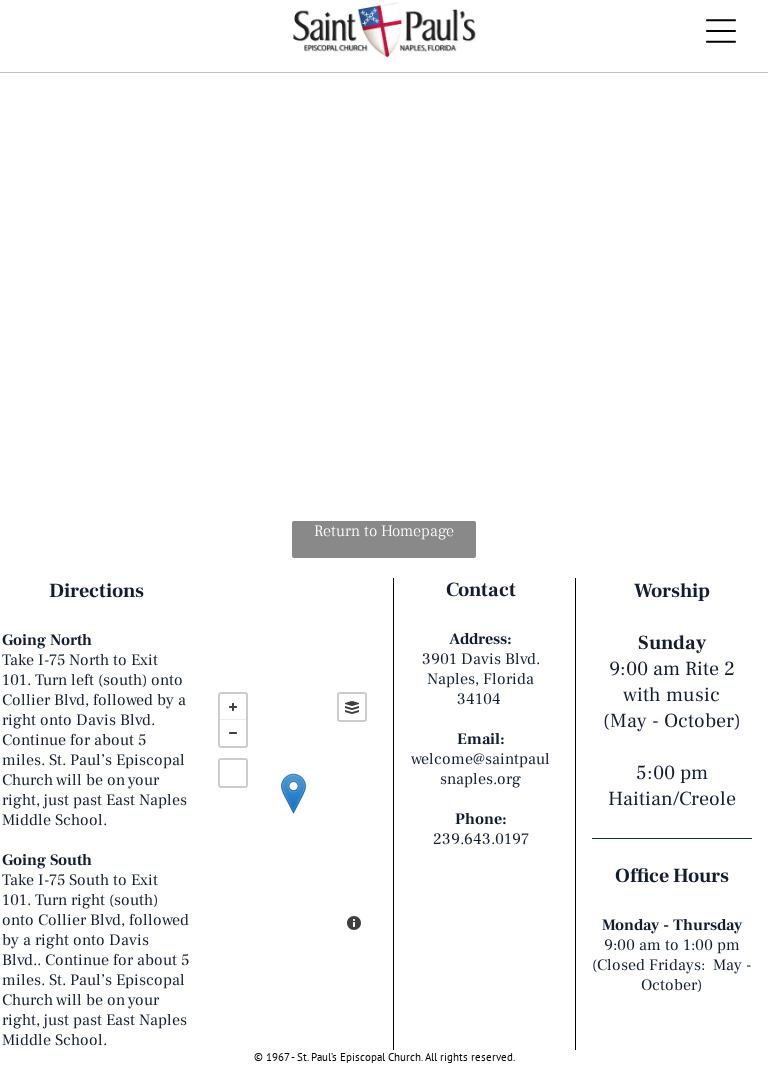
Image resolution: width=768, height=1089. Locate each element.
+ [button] (233, 707)
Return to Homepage (384, 531)
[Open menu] (721, 31)
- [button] (233, 733)
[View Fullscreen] (233, 773)
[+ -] (292, 814)
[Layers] (352, 707)
